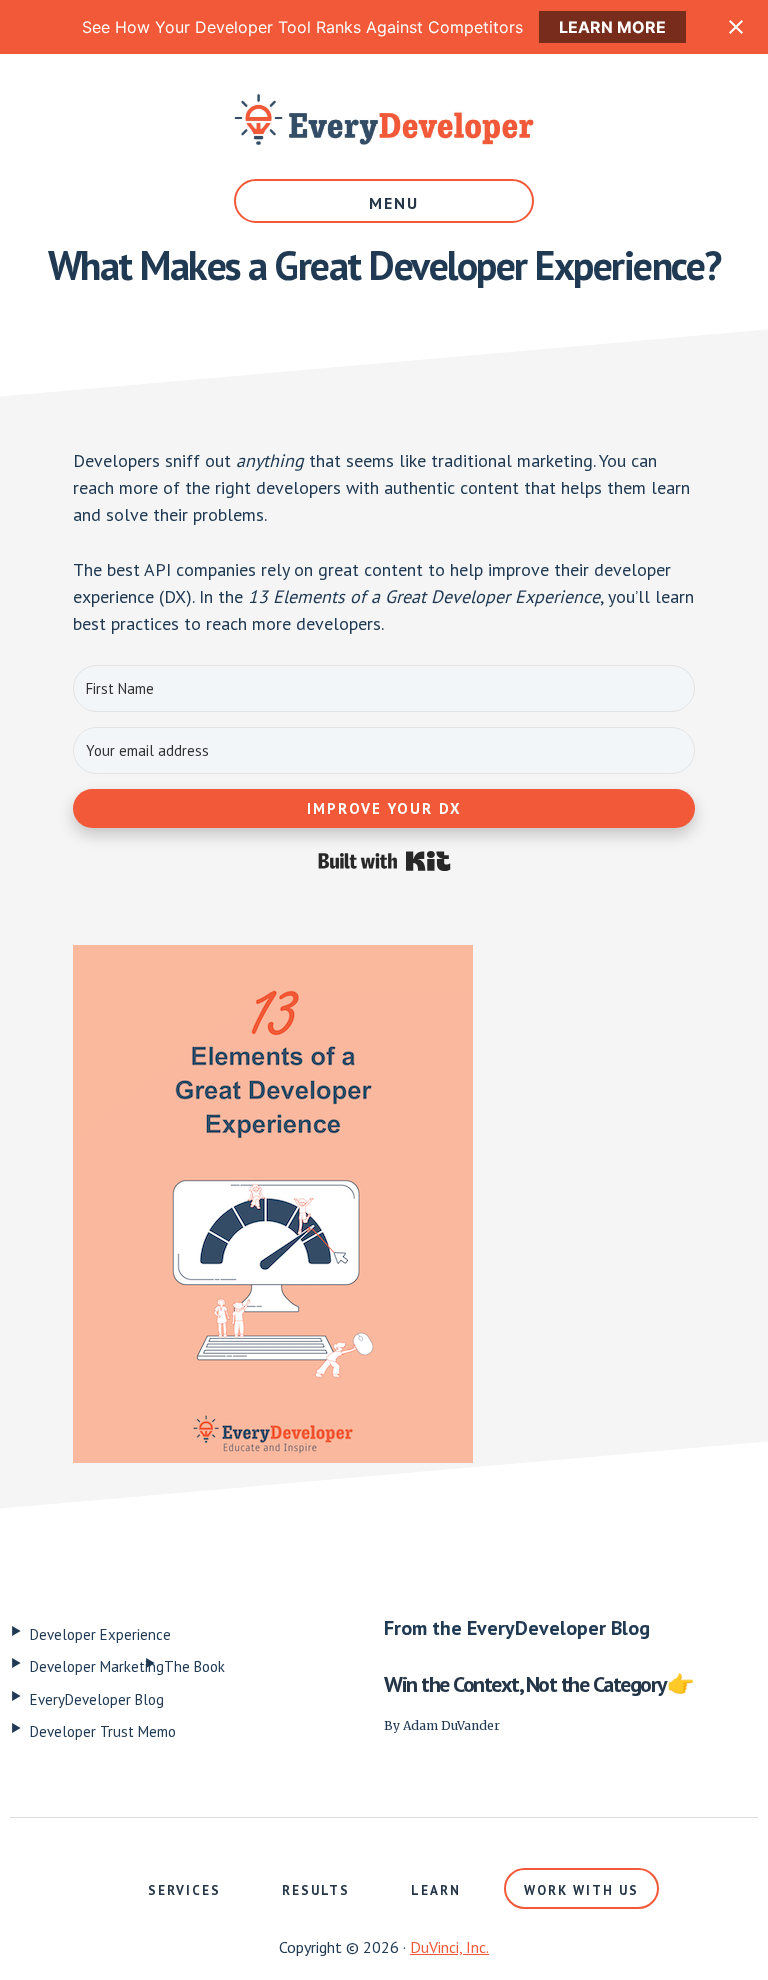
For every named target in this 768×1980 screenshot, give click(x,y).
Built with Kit (384, 861)
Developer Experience (100, 1634)
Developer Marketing (97, 1666)
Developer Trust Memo (103, 1731)
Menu (394, 203)
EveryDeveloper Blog (97, 1699)
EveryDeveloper (384, 119)
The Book (194, 1666)
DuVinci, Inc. (449, 1947)
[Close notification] (736, 27)
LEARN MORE (612, 27)
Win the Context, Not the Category (525, 1684)
